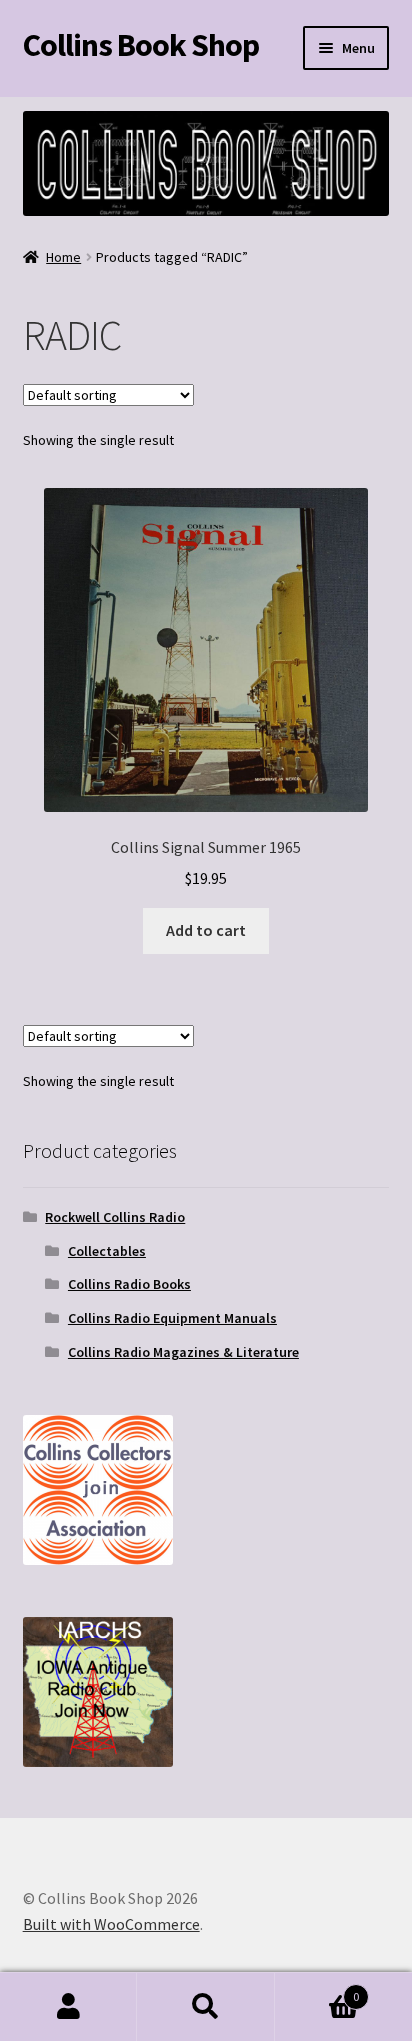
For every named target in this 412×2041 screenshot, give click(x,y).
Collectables (107, 1251)
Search (205, 2007)
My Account (68, 2007)
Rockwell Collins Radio (115, 1217)
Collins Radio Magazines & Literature (183, 1352)
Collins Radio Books (129, 1284)
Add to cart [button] (206, 930)
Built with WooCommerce (111, 1924)
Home (63, 257)
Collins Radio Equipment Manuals (172, 1318)
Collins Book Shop (141, 45)
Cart (317, 1989)
